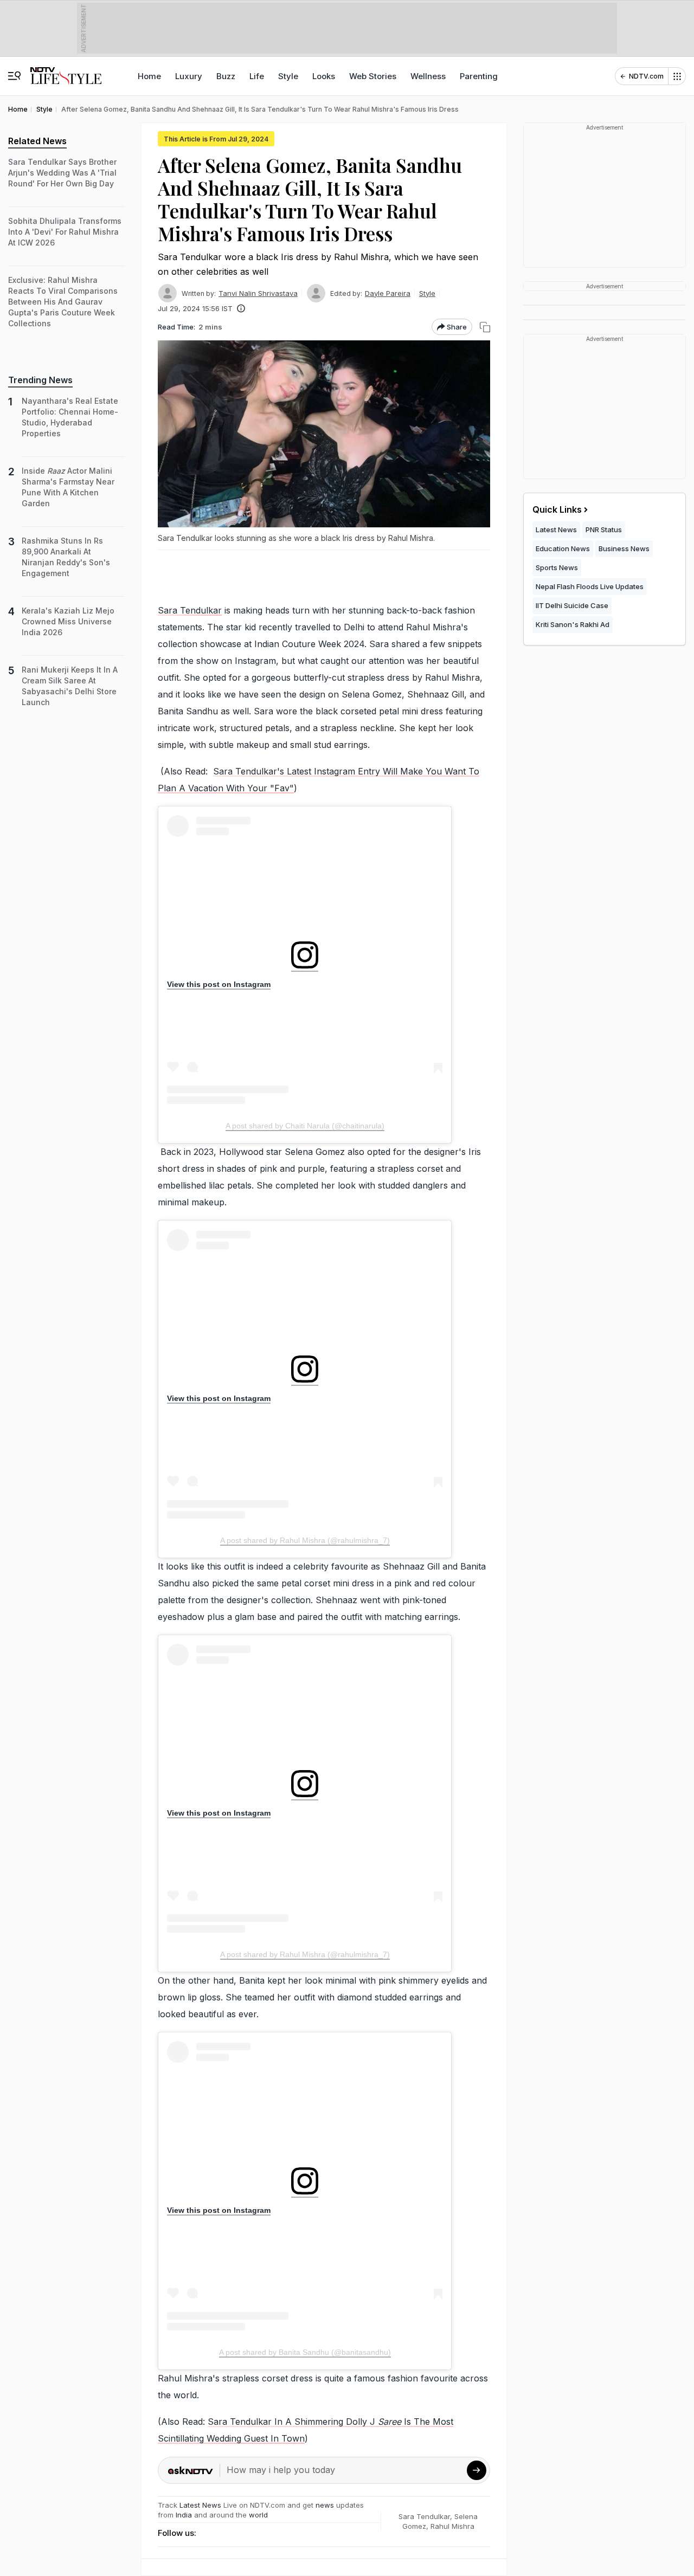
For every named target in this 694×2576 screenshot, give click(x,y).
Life (257, 76)
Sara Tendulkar (190, 610)
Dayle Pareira (388, 293)
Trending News (40, 380)
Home (149, 76)
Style (288, 76)
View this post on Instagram (219, 984)
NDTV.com (646, 76)
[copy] (485, 327)
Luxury (189, 76)
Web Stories (373, 76)
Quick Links (557, 509)
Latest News (200, 2505)
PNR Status (604, 530)
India (185, 2515)
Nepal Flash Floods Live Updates (590, 586)
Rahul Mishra (452, 2526)
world (258, 2515)
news (325, 2505)
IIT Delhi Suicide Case (572, 605)
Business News (624, 548)
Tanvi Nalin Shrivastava (258, 293)
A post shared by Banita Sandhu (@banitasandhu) (305, 2352)
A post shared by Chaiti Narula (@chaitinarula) (305, 1126)
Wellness (428, 76)
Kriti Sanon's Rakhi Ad (573, 624)
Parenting (479, 76)
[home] (66, 71)
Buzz (226, 76)
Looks (324, 76)
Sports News (557, 567)
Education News (563, 548)
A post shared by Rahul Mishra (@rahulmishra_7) (305, 1540)
